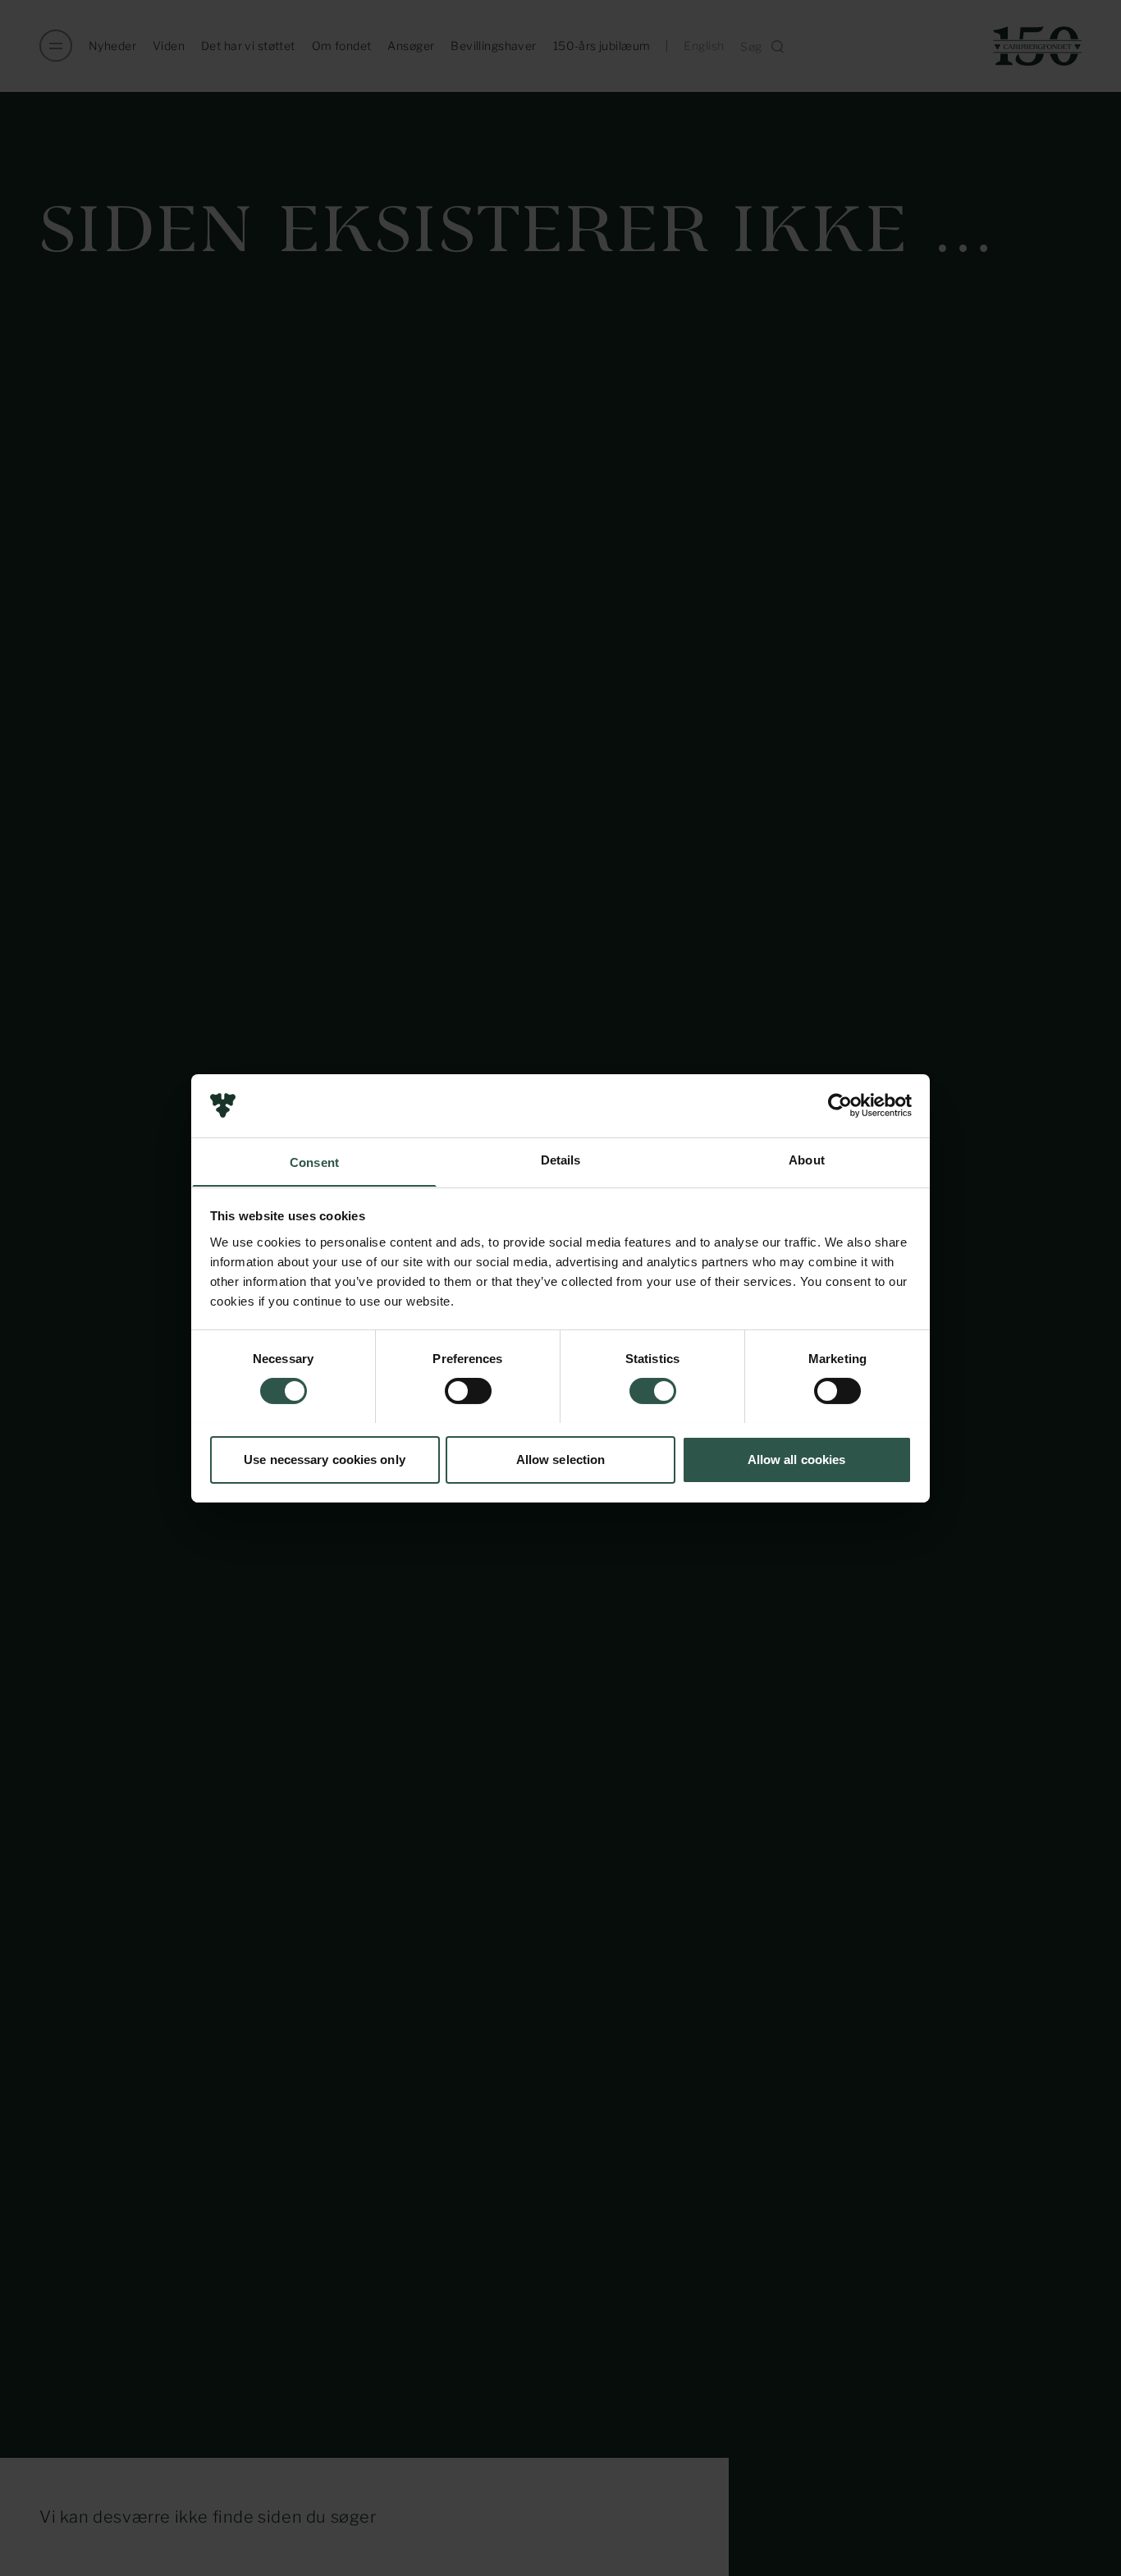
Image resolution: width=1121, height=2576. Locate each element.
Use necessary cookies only (325, 1459)
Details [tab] (561, 1159)
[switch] (468, 1391)
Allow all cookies (797, 1459)
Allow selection (561, 1459)
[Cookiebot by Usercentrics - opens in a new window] (840, 1105)
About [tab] (807, 1159)
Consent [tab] (314, 1162)
